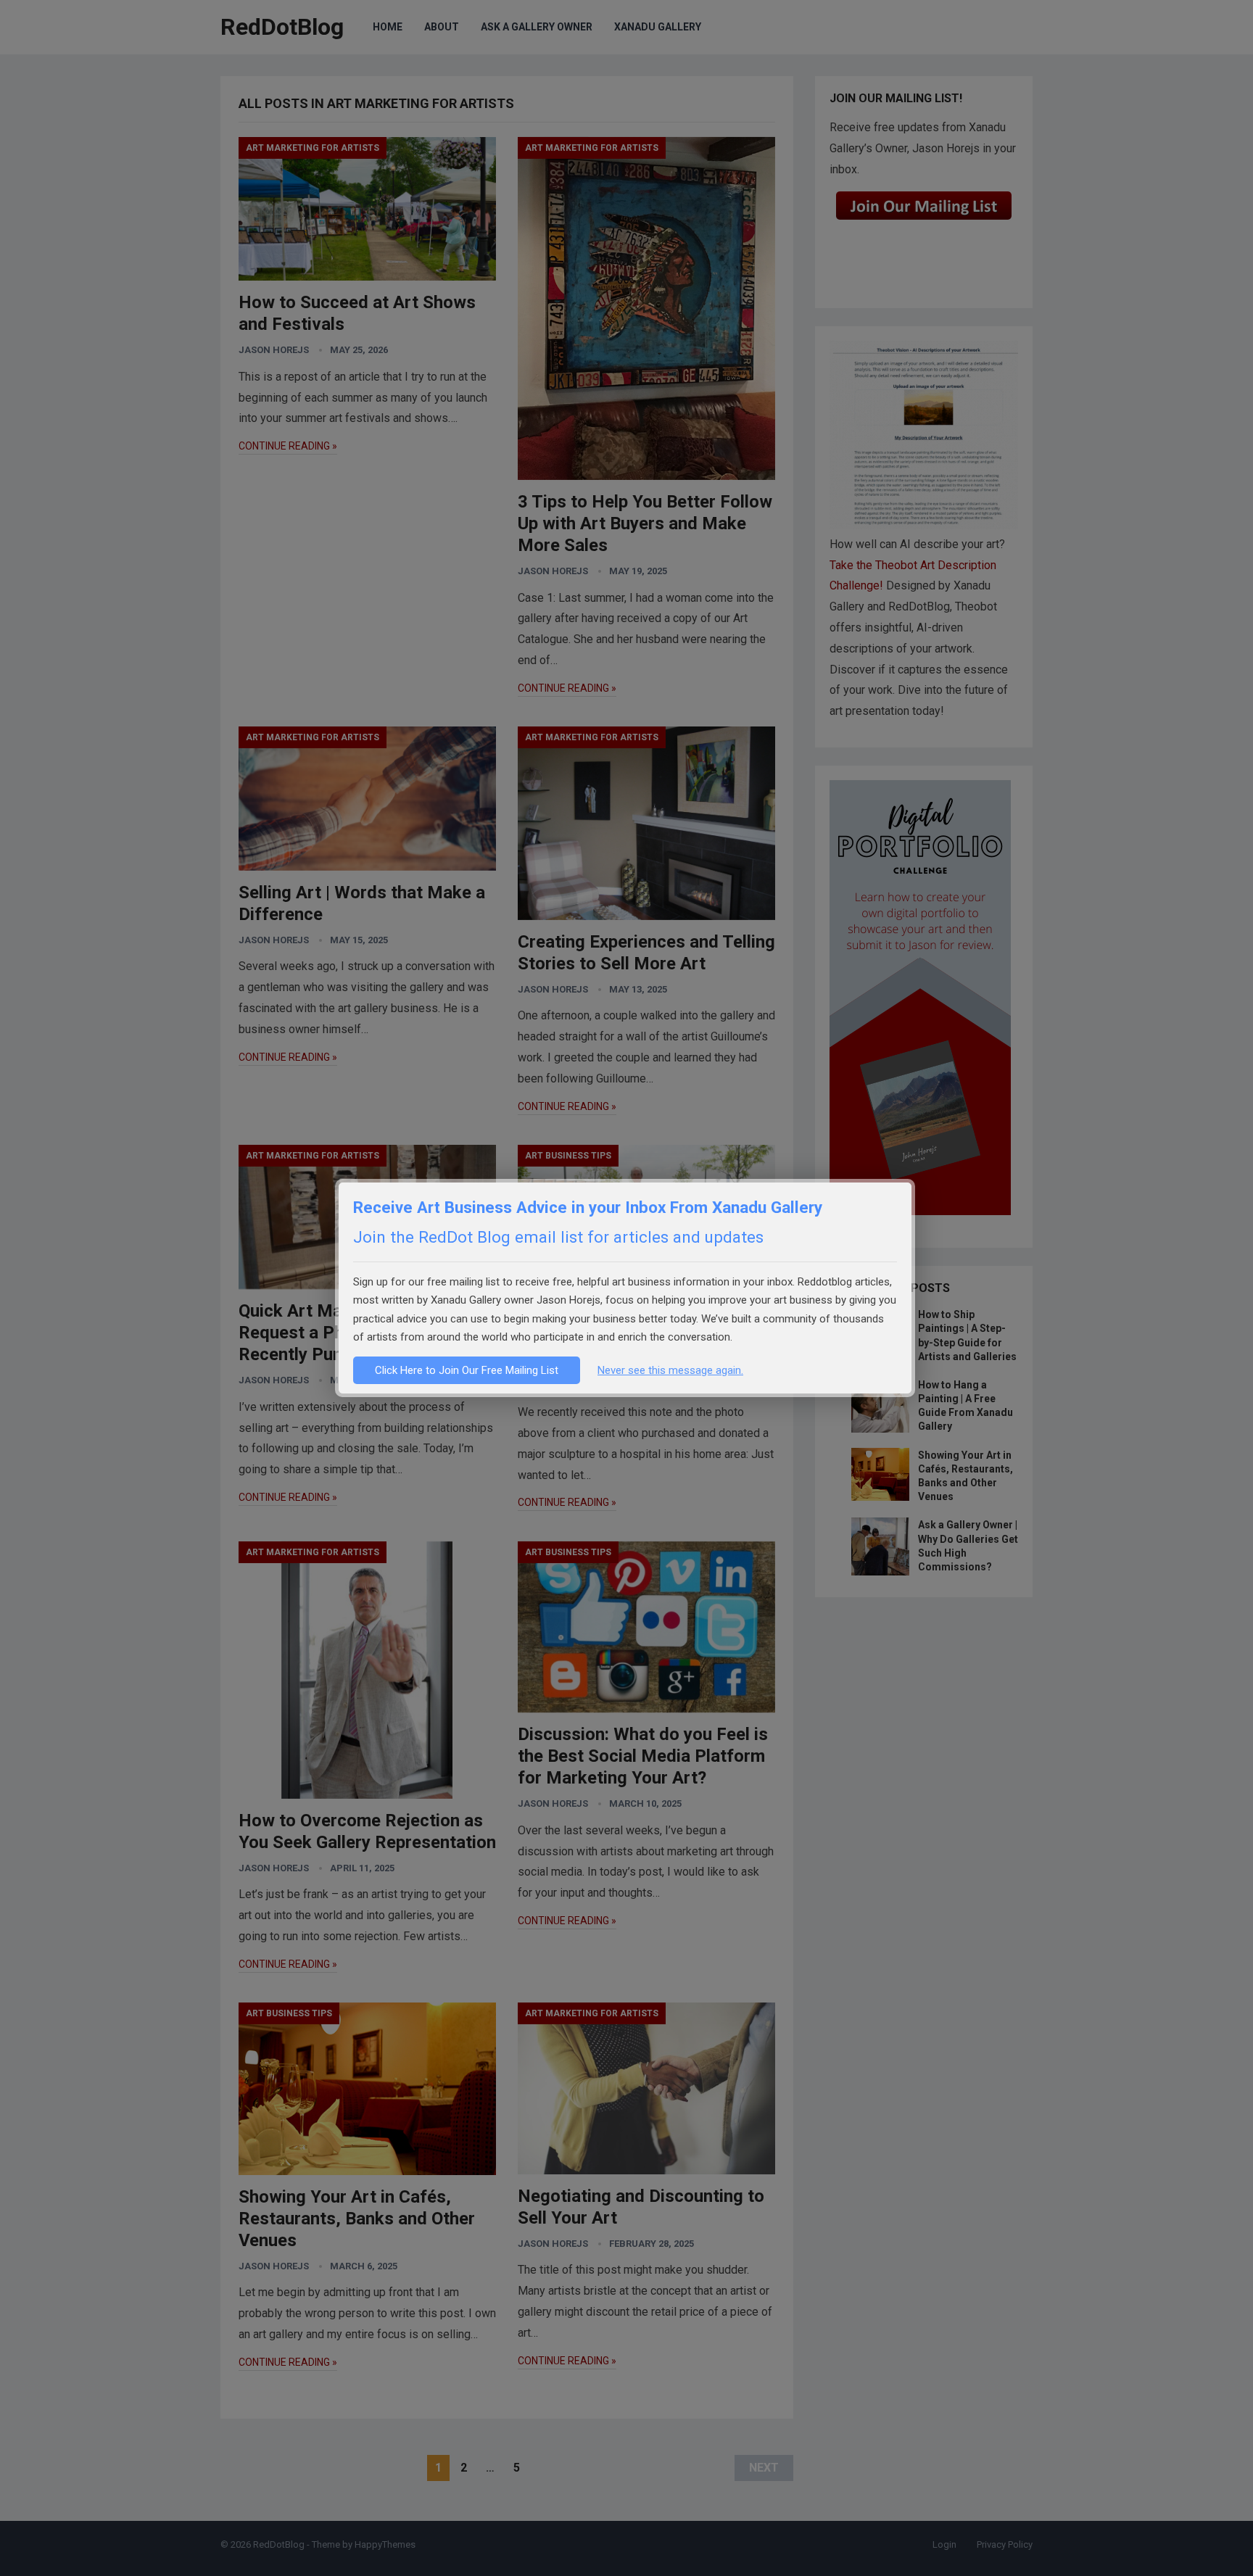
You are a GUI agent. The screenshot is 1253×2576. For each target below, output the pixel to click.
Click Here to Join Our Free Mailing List (467, 1370)
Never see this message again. (670, 1370)
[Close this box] (913, 1181)
